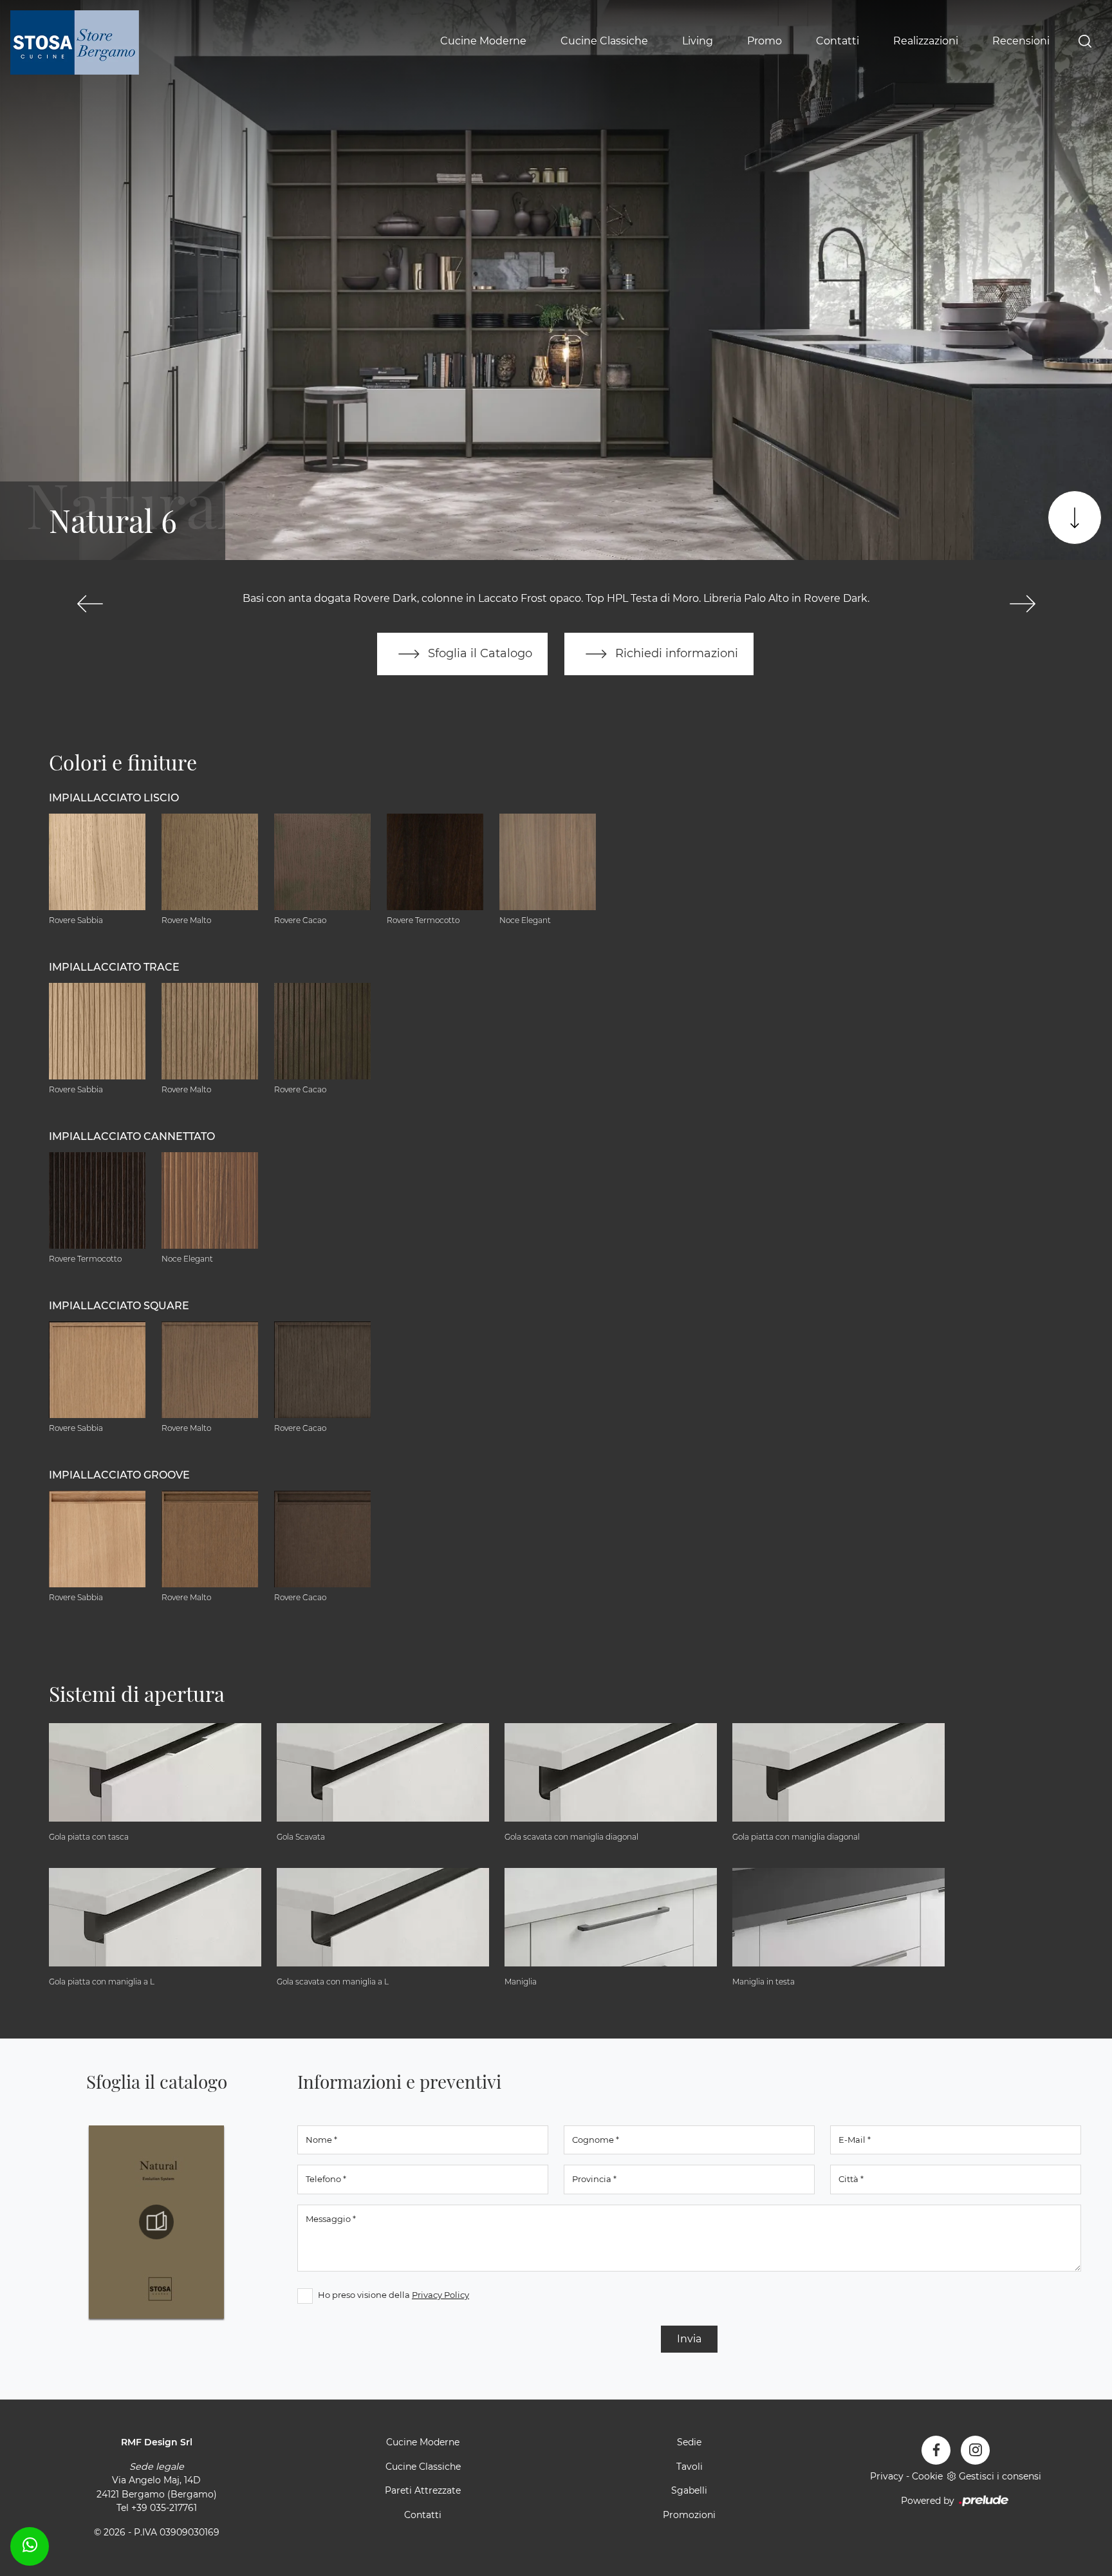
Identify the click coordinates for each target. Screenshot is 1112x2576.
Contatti (838, 41)
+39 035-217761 (164, 2508)
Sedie (689, 2442)
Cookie (927, 2476)
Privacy (887, 2476)
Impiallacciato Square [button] (119, 1306)
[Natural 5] (90, 604)
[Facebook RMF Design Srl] (936, 2450)
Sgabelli (689, 2490)
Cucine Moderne (483, 41)
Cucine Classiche (604, 41)
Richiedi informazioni (675, 653)
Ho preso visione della (394, 2295)
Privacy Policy (440, 2295)
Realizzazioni (926, 41)
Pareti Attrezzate (423, 2490)
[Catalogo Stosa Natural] (156, 2222)
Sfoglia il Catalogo (478, 653)
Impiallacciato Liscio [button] (114, 798)
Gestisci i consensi (1000, 2476)
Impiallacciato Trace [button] (114, 967)
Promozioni (689, 2515)
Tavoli (690, 2467)
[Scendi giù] (1075, 518)
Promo (764, 41)
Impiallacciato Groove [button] (119, 1475)
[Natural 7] (1022, 604)
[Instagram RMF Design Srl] (975, 2450)
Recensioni (1021, 41)
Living (698, 41)
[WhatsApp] (30, 2544)
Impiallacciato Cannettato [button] (132, 1136)
